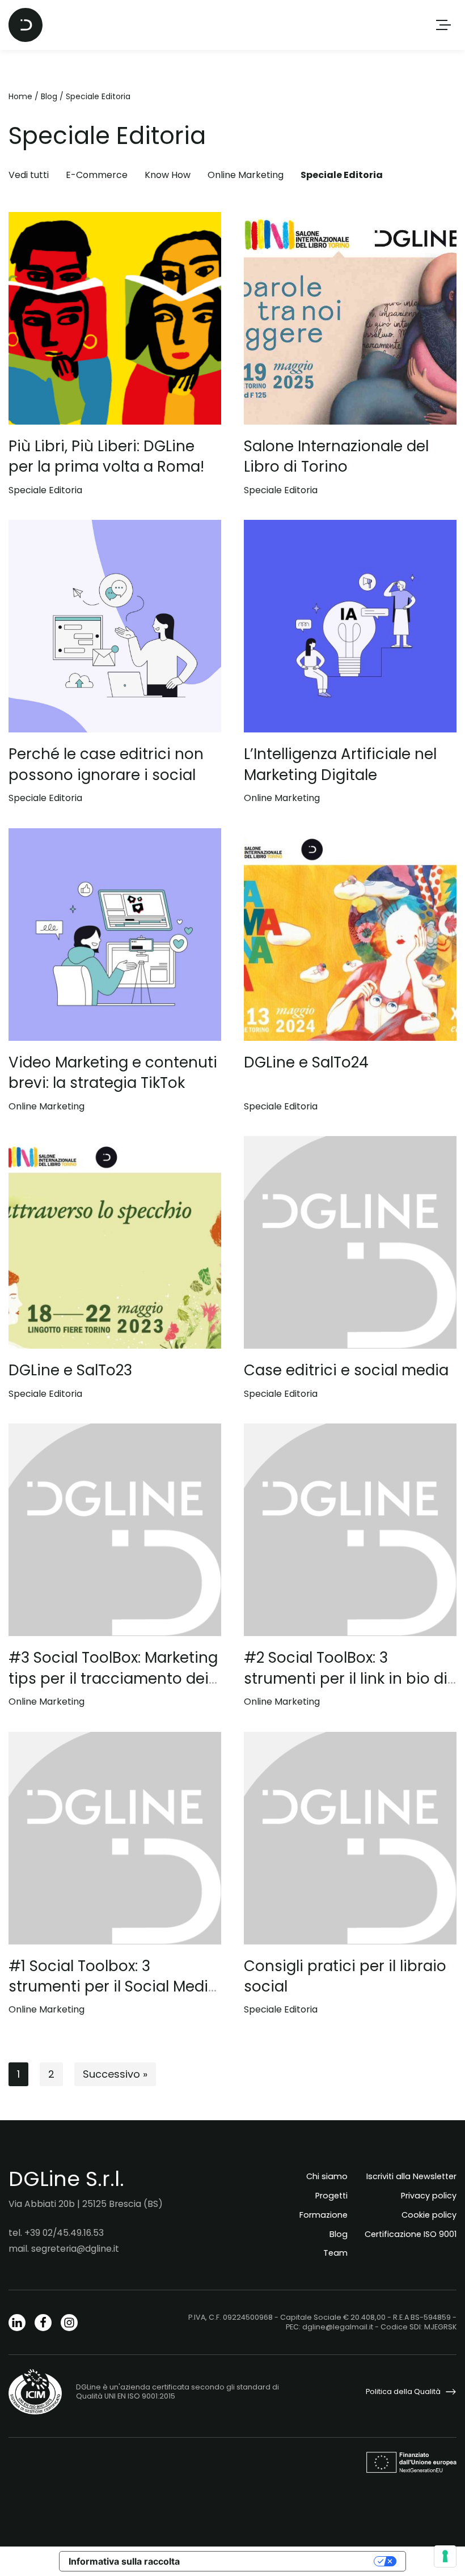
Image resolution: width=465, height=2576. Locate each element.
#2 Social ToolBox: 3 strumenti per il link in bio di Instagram (346, 1678)
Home (20, 96)
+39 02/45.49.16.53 (64, 2233)
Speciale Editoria (342, 175)
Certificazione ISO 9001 (411, 2234)
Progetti (331, 2196)
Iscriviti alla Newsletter (411, 2176)
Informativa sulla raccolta (124, 2561)
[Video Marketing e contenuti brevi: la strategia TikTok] (115, 935)
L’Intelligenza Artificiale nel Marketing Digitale (340, 764)
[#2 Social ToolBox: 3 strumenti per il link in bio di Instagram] (350, 1530)
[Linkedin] (17, 2323)
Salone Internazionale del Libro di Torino (336, 456)
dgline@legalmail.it (338, 2327)
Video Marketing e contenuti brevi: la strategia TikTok (113, 1073)
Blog (49, 96)
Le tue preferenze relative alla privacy (282, 2561)
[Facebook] (43, 2323)
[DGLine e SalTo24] (350, 935)
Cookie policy (429, 2215)
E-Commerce (97, 175)
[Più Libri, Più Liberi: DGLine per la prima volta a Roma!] (115, 318)
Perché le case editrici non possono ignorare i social (106, 764)
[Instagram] (69, 2323)
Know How (168, 175)
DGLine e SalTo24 (306, 1062)
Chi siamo (327, 2176)
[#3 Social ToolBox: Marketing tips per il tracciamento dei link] (115, 1530)
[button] (443, 25)
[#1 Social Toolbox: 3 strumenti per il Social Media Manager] (115, 1838)
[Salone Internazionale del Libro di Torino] (350, 318)
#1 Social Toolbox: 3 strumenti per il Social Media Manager (113, 1987)
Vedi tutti (29, 175)
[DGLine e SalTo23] (115, 1242)
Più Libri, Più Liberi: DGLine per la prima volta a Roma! (106, 456)
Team (335, 2253)
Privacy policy (429, 2196)
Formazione (324, 2215)
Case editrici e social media (346, 1370)
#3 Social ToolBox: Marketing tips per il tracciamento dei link (113, 1678)
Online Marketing (246, 175)
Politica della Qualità (403, 2391)
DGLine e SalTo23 (70, 1370)
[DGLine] (26, 25)
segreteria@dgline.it (75, 2249)
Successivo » (115, 2074)
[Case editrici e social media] (350, 1242)
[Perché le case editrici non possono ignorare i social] (115, 626)
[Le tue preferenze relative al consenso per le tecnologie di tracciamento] (445, 2556)
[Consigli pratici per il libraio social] (350, 1838)
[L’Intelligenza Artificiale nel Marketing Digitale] (350, 626)
